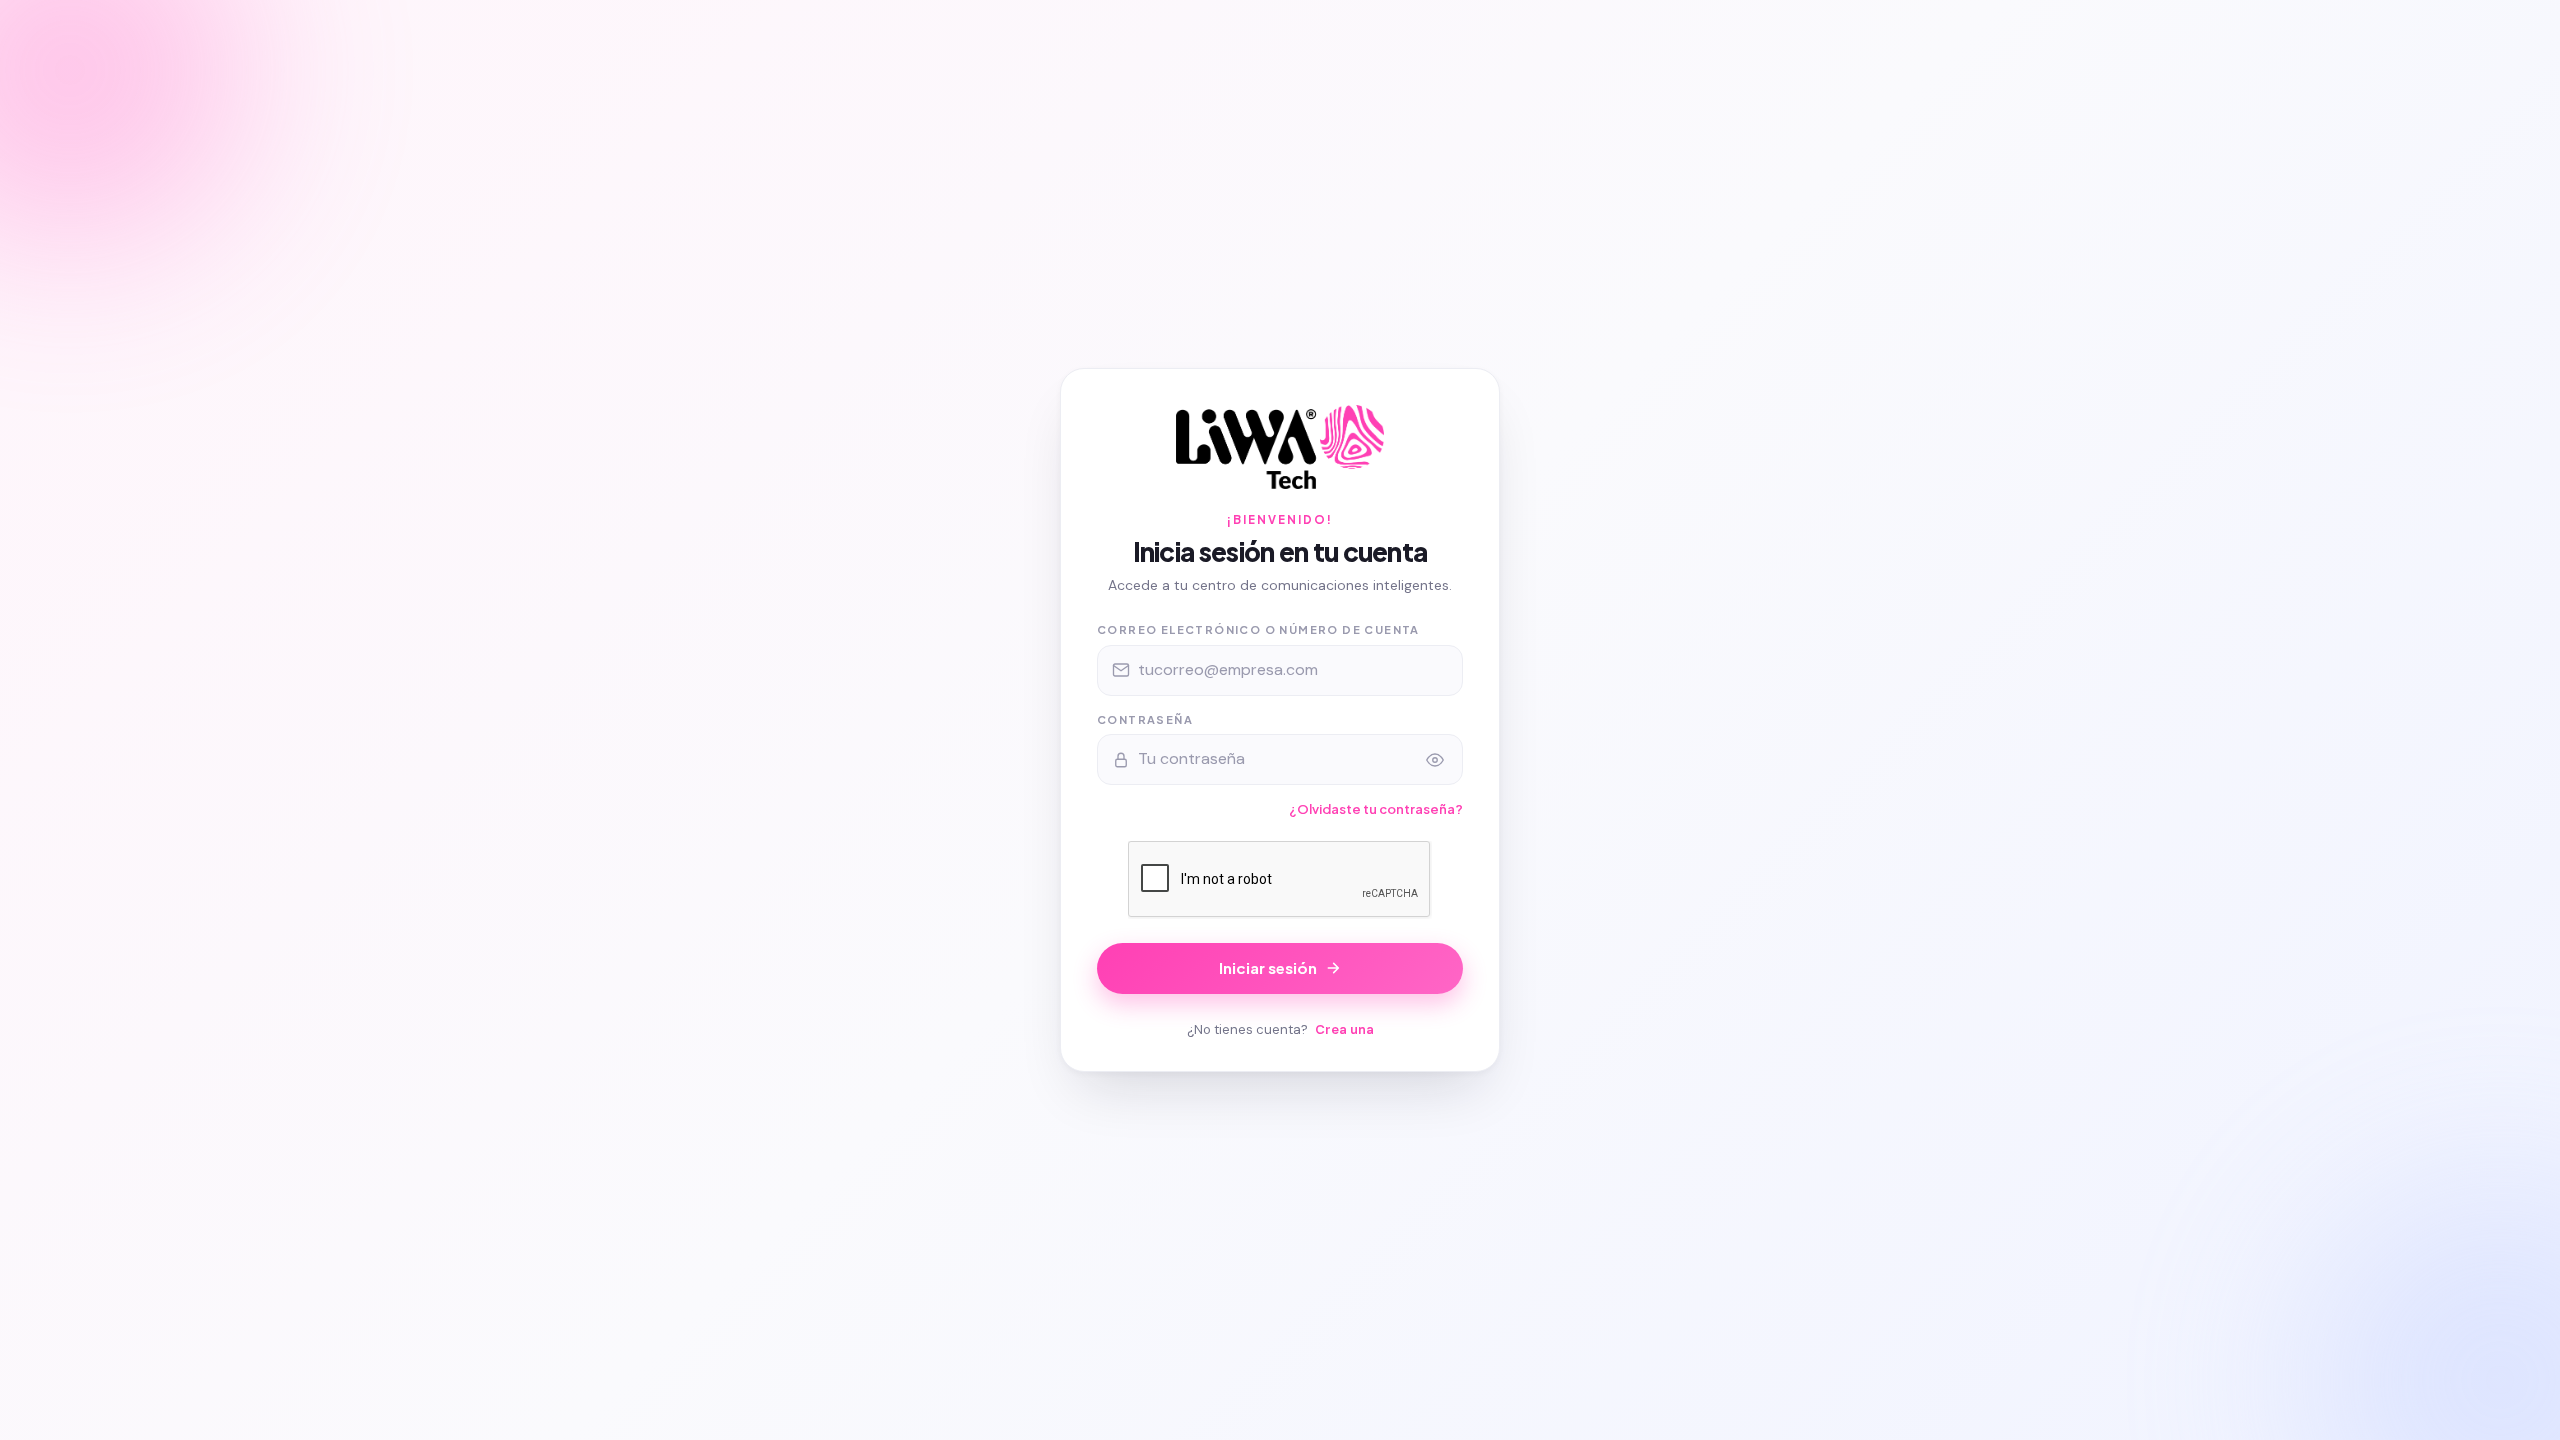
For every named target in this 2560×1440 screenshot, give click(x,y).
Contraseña (1145, 719)
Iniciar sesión (1268, 967)
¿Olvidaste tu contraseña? (1376, 809)
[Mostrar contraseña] (1435, 760)
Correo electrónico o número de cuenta (1258, 629)
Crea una (1344, 1029)
